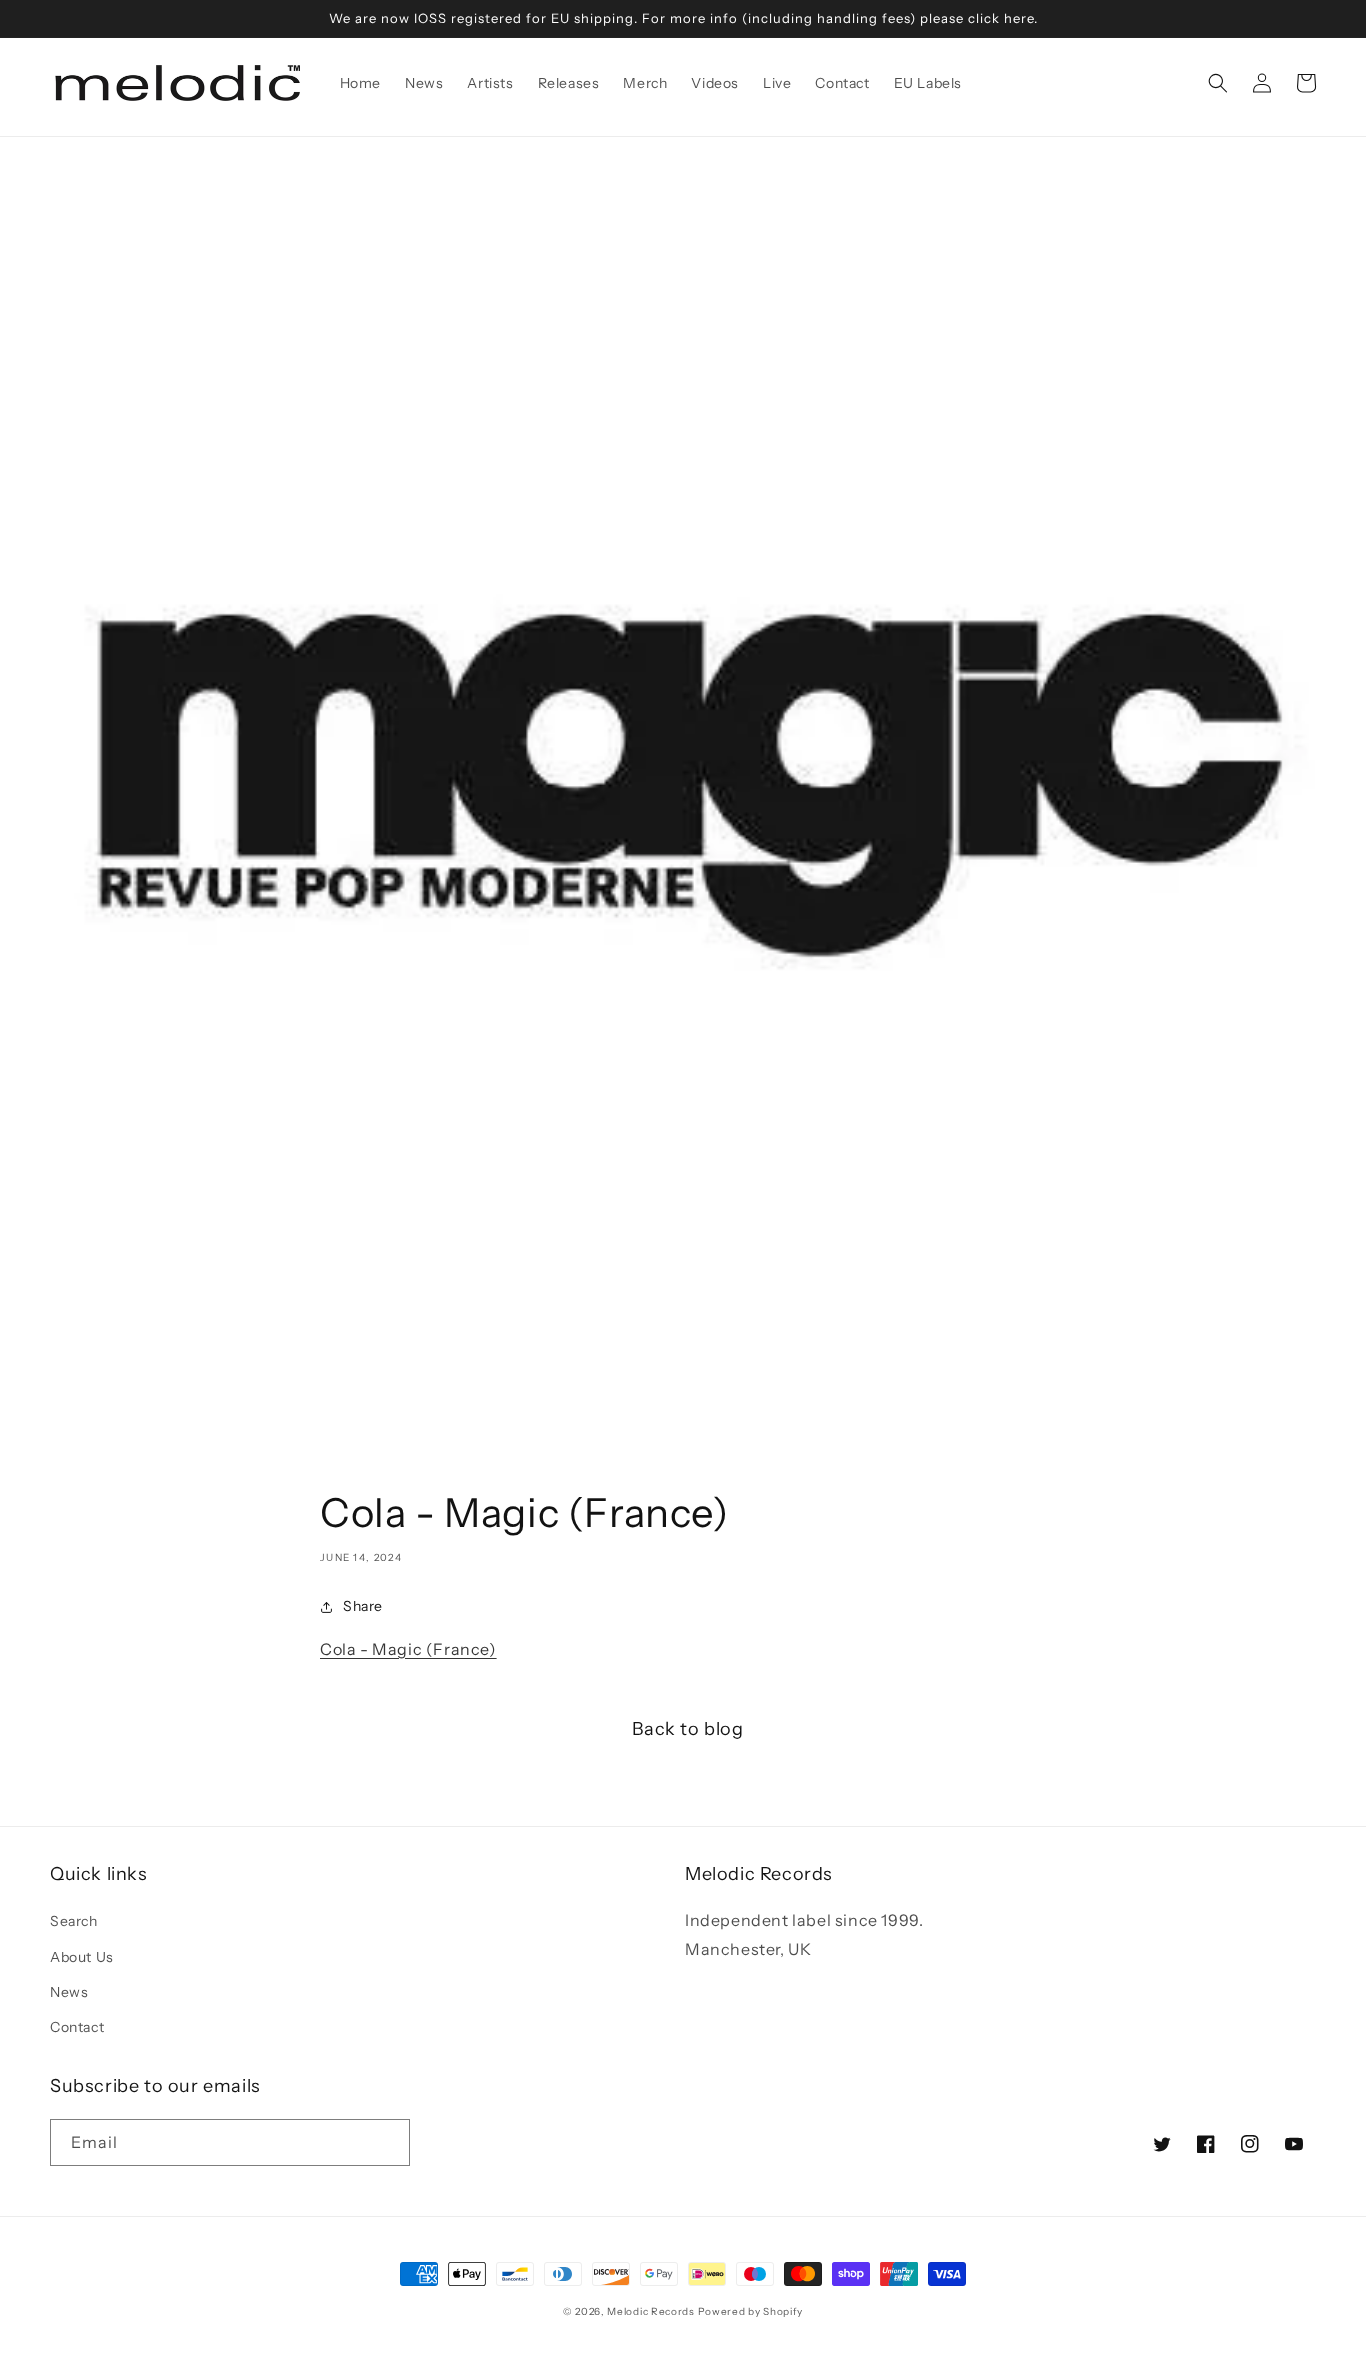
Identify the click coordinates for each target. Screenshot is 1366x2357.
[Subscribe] (387, 2142)
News (69, 1992)
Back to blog (687, 1729)
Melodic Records (651, 2311)
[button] (1218, 83)
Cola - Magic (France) (408, 1649)
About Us (82, 1957)
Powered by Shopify (751, 2311)
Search (74, 1921)
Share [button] (363, 1606)
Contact (77, 2027)
